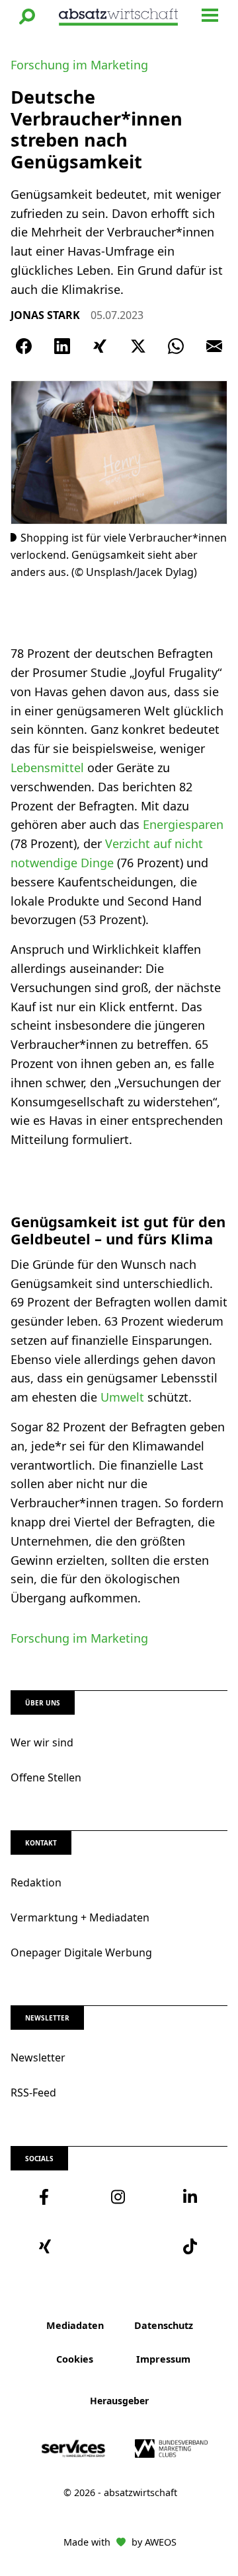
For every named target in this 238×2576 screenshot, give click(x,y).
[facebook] (47, 2197)
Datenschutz (164, 2325)
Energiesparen (183, 824)
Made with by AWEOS (120, 2542)
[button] (27, 17)
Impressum (163, 2359)
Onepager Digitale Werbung (81, 1952)
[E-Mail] (214, 346)
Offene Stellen (46, 1777)
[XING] (100, 346)
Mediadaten (75, 2325)
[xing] (47, 2246)
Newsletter (38, 2057)
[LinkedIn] (62, 346)
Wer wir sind (42, 1742)
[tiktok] (191, 2246)
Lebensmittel (49, 768)
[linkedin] (191, 2197)
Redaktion (36, 1882)
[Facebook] (24, 346)
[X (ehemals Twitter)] (138, 346)
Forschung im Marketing (79, 65)
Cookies (75, 2359)
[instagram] (119, 2197)
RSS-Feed (33, 2093)
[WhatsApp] (176, 346)
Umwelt (124, 1397)
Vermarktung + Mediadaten (80, 1917)
